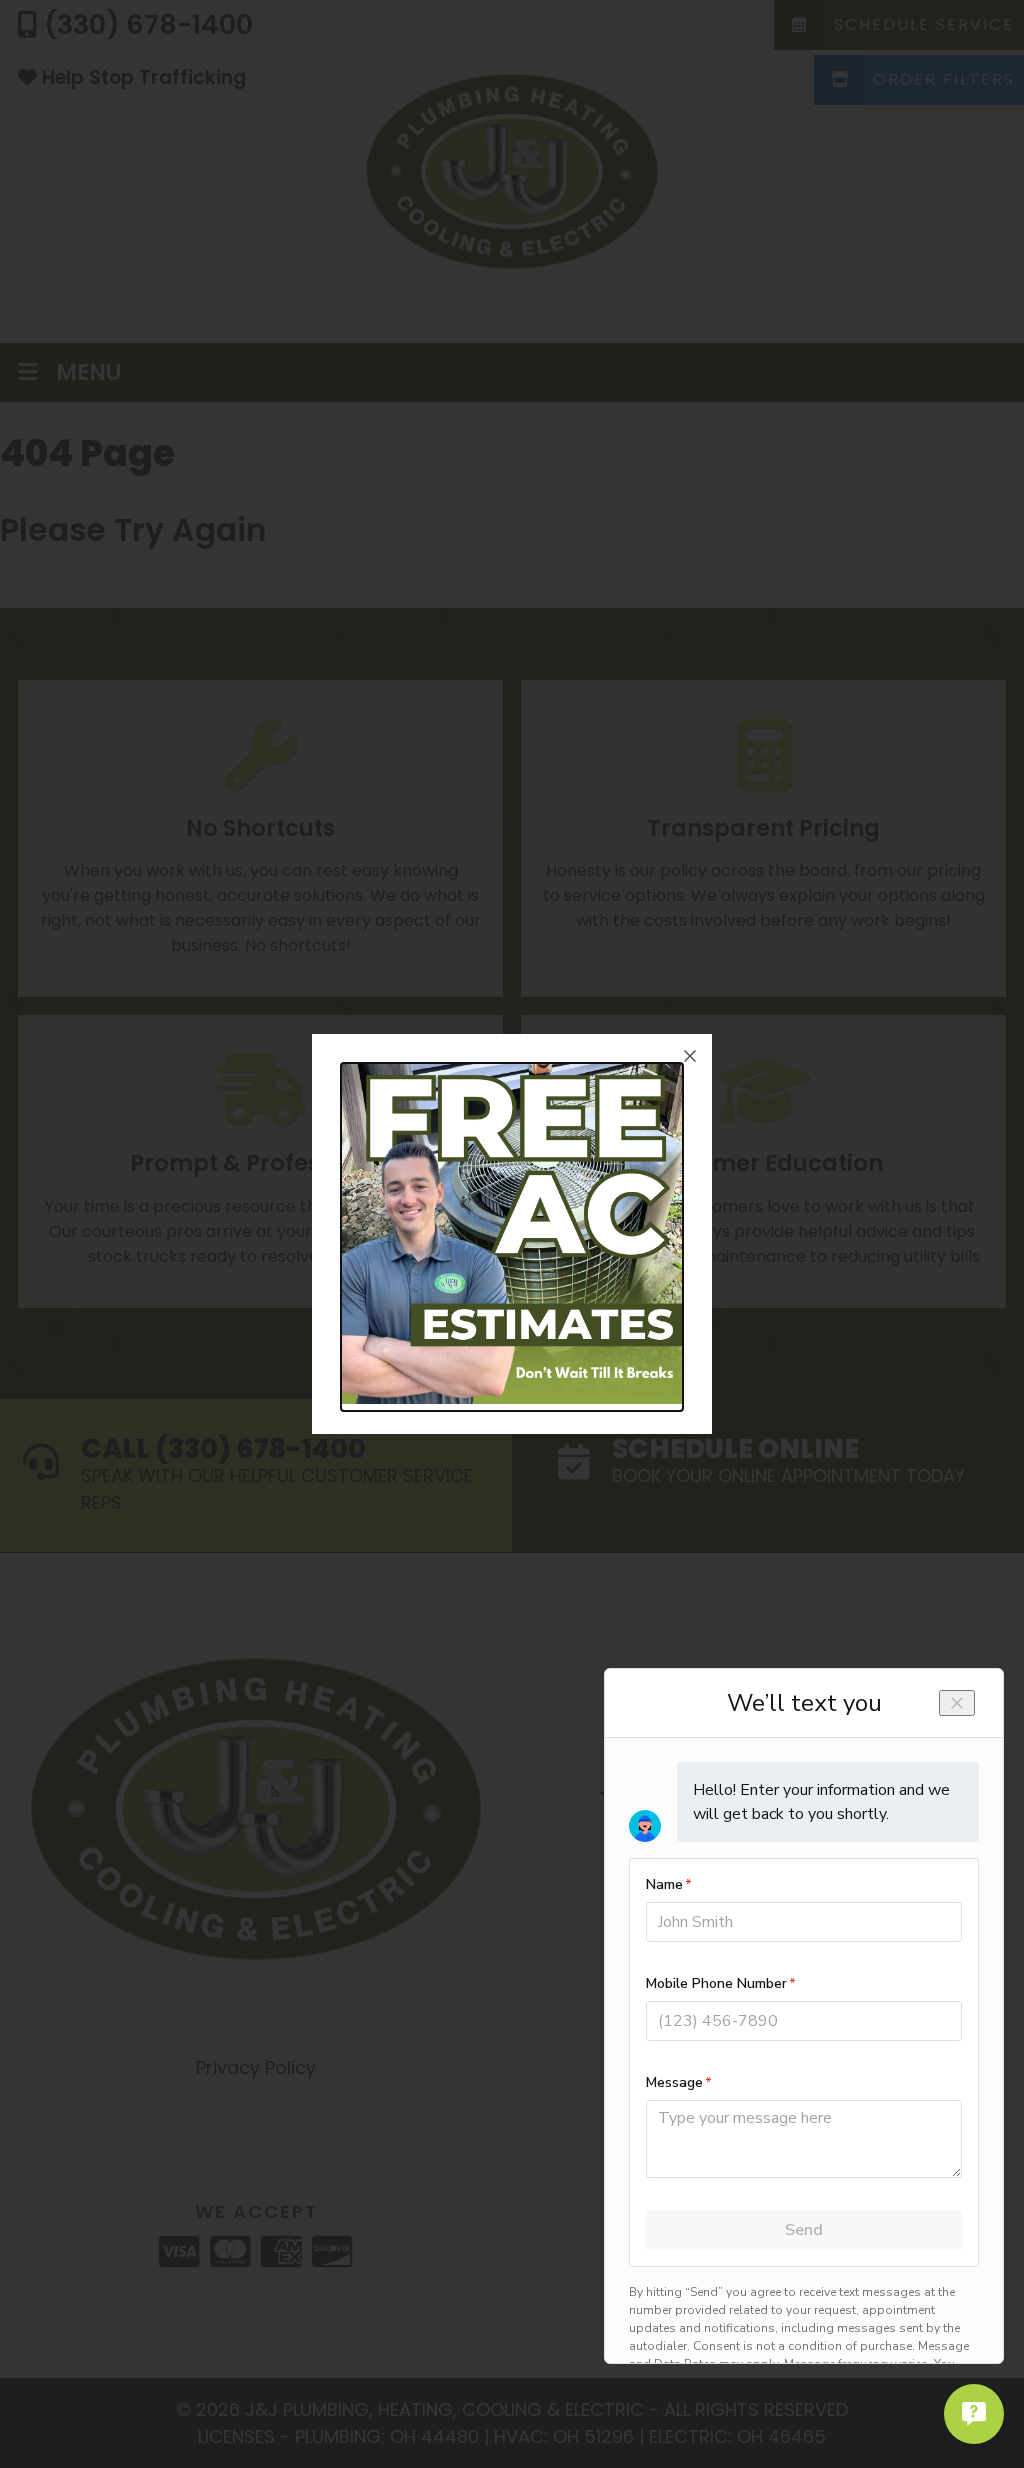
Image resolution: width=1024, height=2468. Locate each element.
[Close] (690, 1056)
